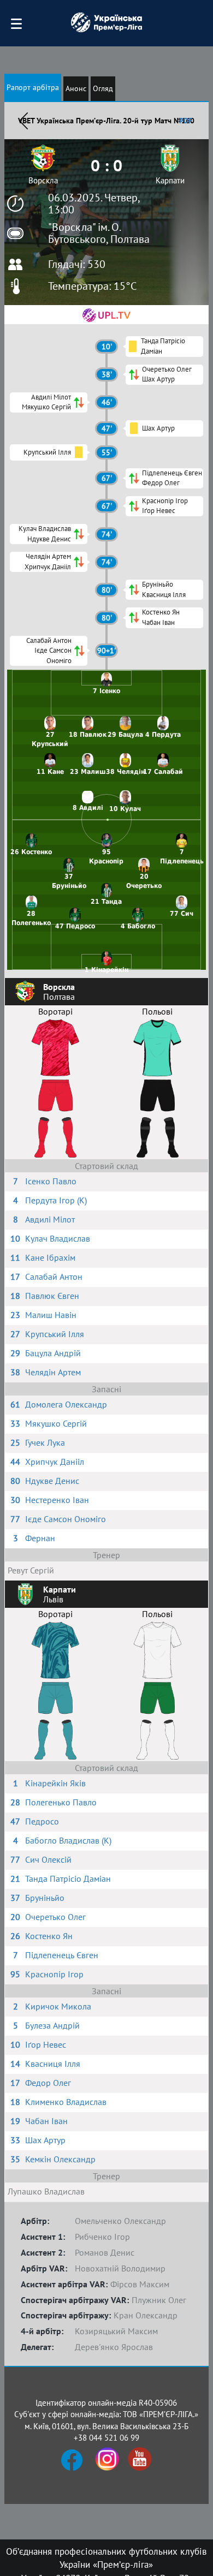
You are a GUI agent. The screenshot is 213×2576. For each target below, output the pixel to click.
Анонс (76, 88)
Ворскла (43, 180)
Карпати (170, 180)
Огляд (103, 88)
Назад (23, 121)
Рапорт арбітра (33, 87)
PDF (186, 121)
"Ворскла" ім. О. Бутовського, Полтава (99, 233)
